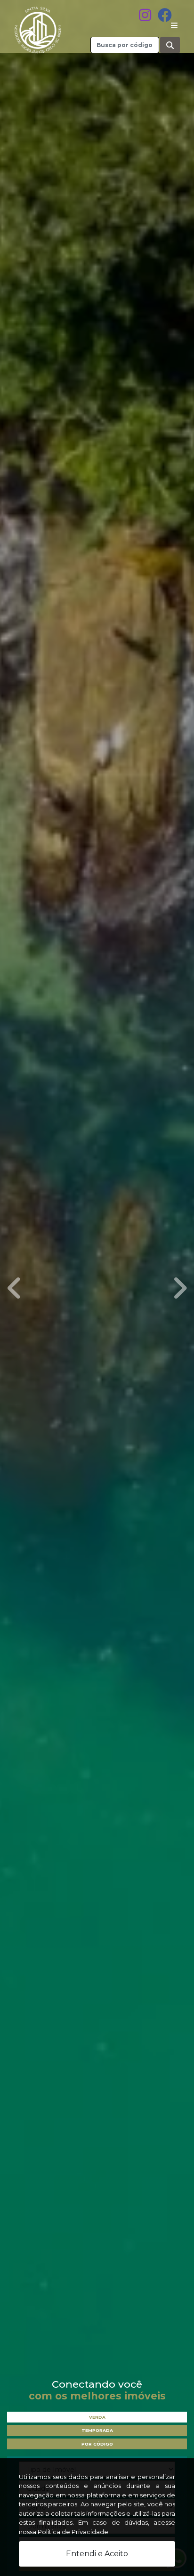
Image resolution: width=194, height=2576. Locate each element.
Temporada (97, 2430)
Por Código (97, 2444)
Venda (97, 2417)
